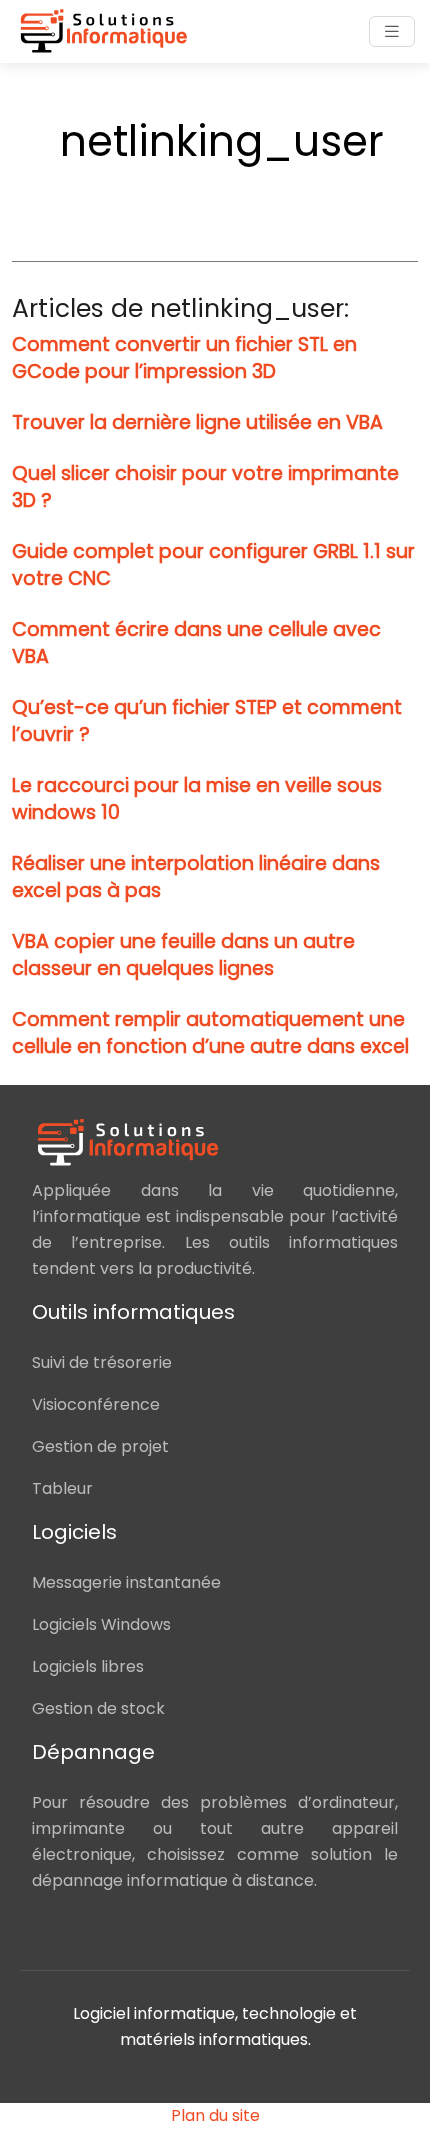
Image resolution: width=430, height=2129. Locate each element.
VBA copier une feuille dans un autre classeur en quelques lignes (183, 955)
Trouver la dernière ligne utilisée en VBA (197, 422)
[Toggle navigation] (392, 31)
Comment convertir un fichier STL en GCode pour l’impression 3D (184, 358)
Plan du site (215, 2115)
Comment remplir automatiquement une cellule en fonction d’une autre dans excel (210, 1033)
